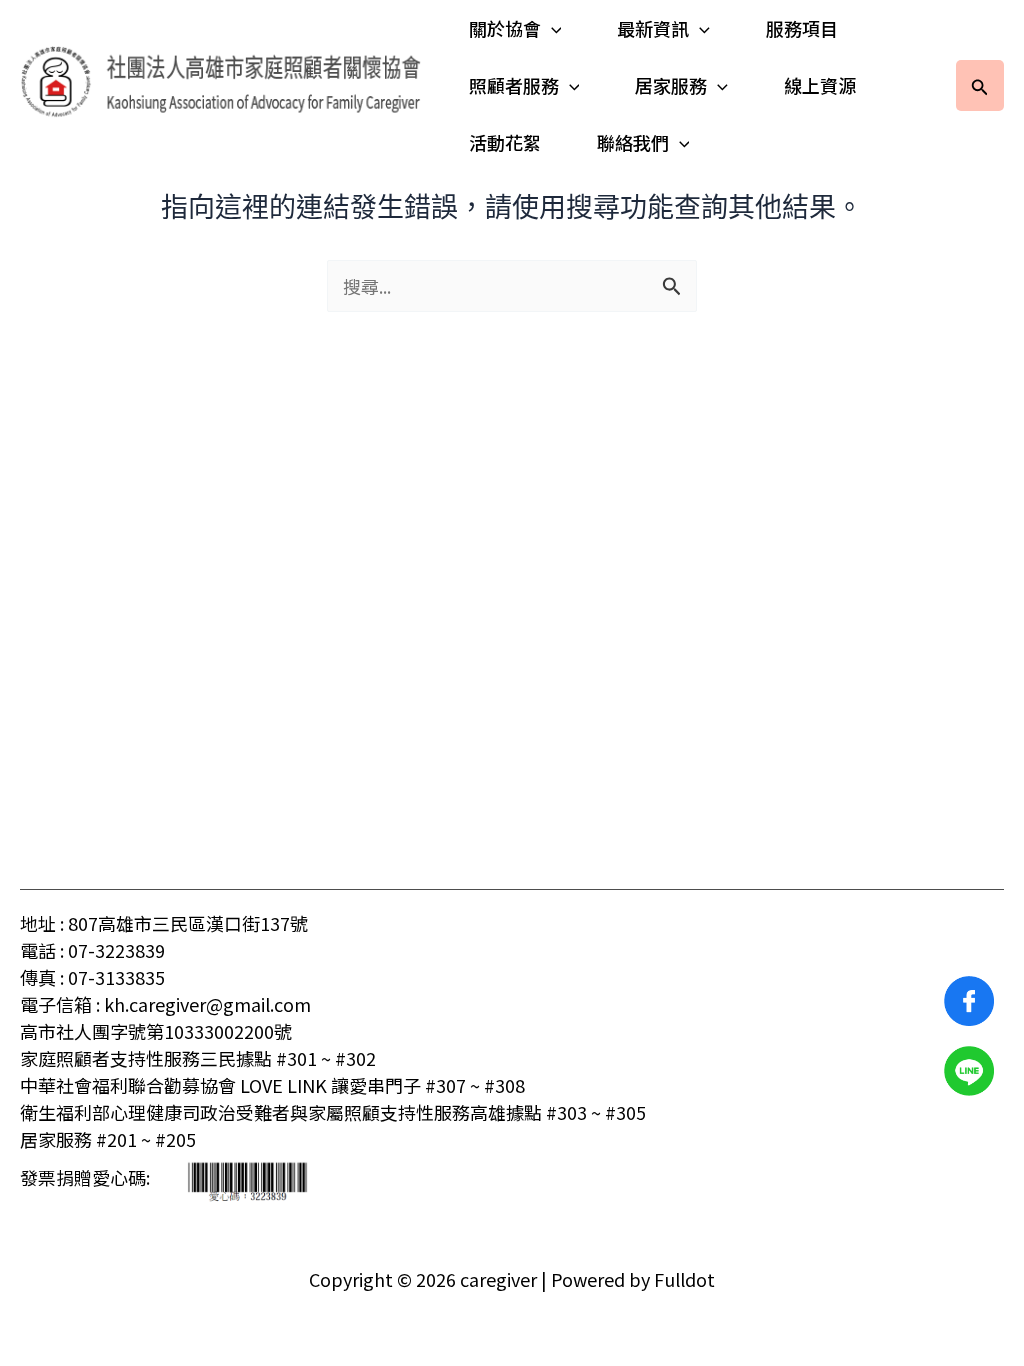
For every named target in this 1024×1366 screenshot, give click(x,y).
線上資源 (820, 85)
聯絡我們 (633, 142)
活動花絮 (505, 142)
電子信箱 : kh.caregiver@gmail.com (165, 1004)
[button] (551, 28)
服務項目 (802, 28)
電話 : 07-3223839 (92, 950)
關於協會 (505, 28)
